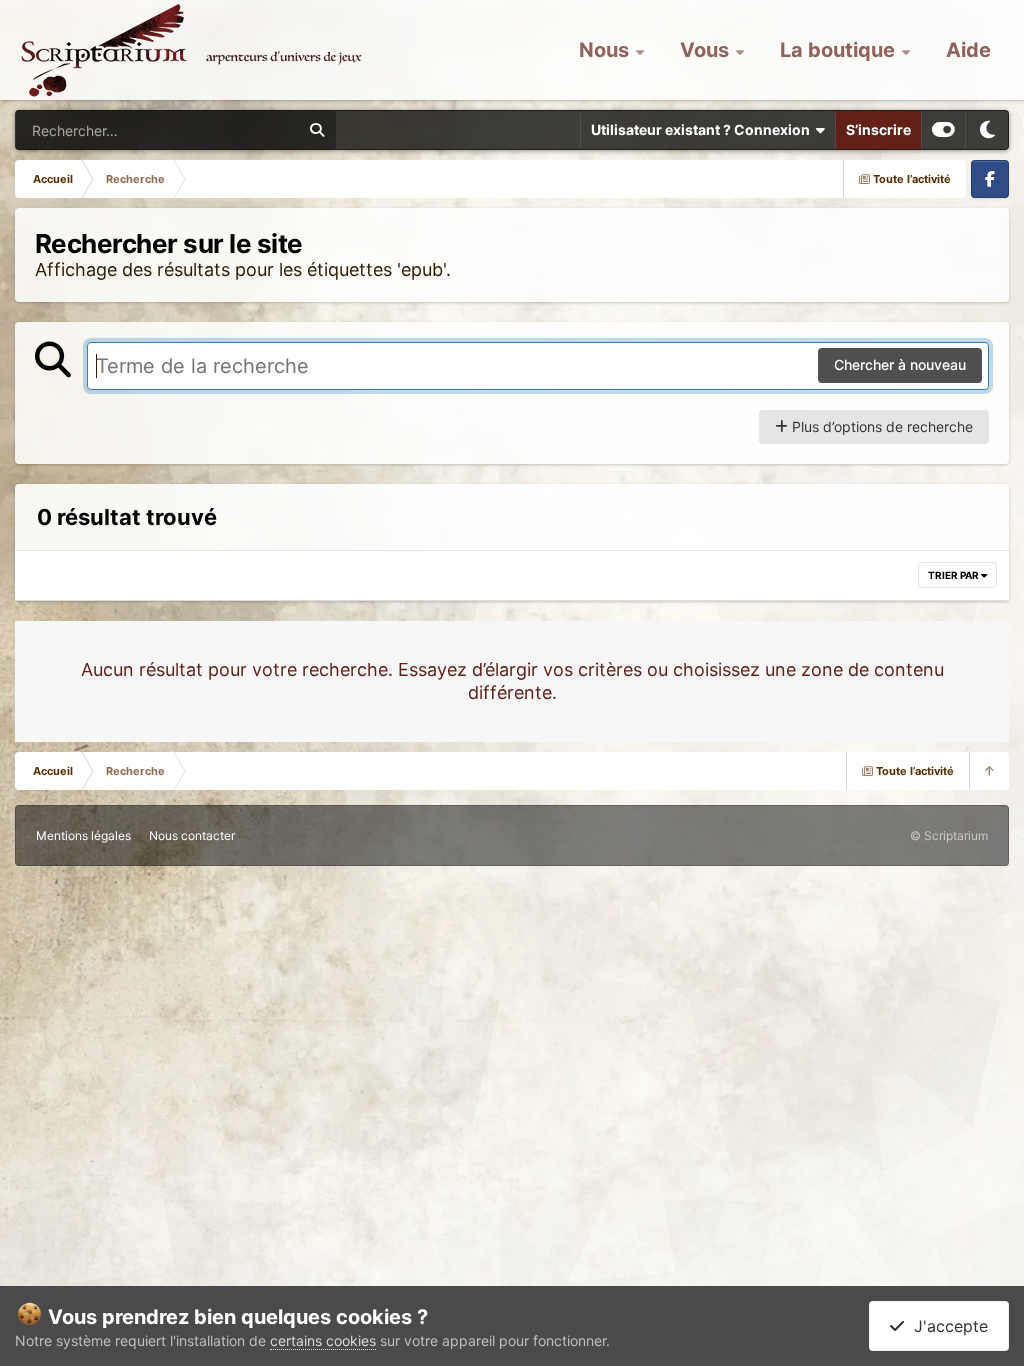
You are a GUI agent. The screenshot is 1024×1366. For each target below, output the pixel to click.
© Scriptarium (949, 835)
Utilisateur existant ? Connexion (703, 129)
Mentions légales (83, 835)
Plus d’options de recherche (880, 426)
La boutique (840, 50)
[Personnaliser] (943, 130)
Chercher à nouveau (900, 364)
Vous (707, 50)
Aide (968, 50)
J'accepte (946, 1326)
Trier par (954, 575)
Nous (606, 50)
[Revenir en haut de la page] (989, 771)
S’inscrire (878, 129)
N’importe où (236, 129)
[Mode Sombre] (987, 130)
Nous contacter (192, 835)
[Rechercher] (317, 130)
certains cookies (323, 1340)
